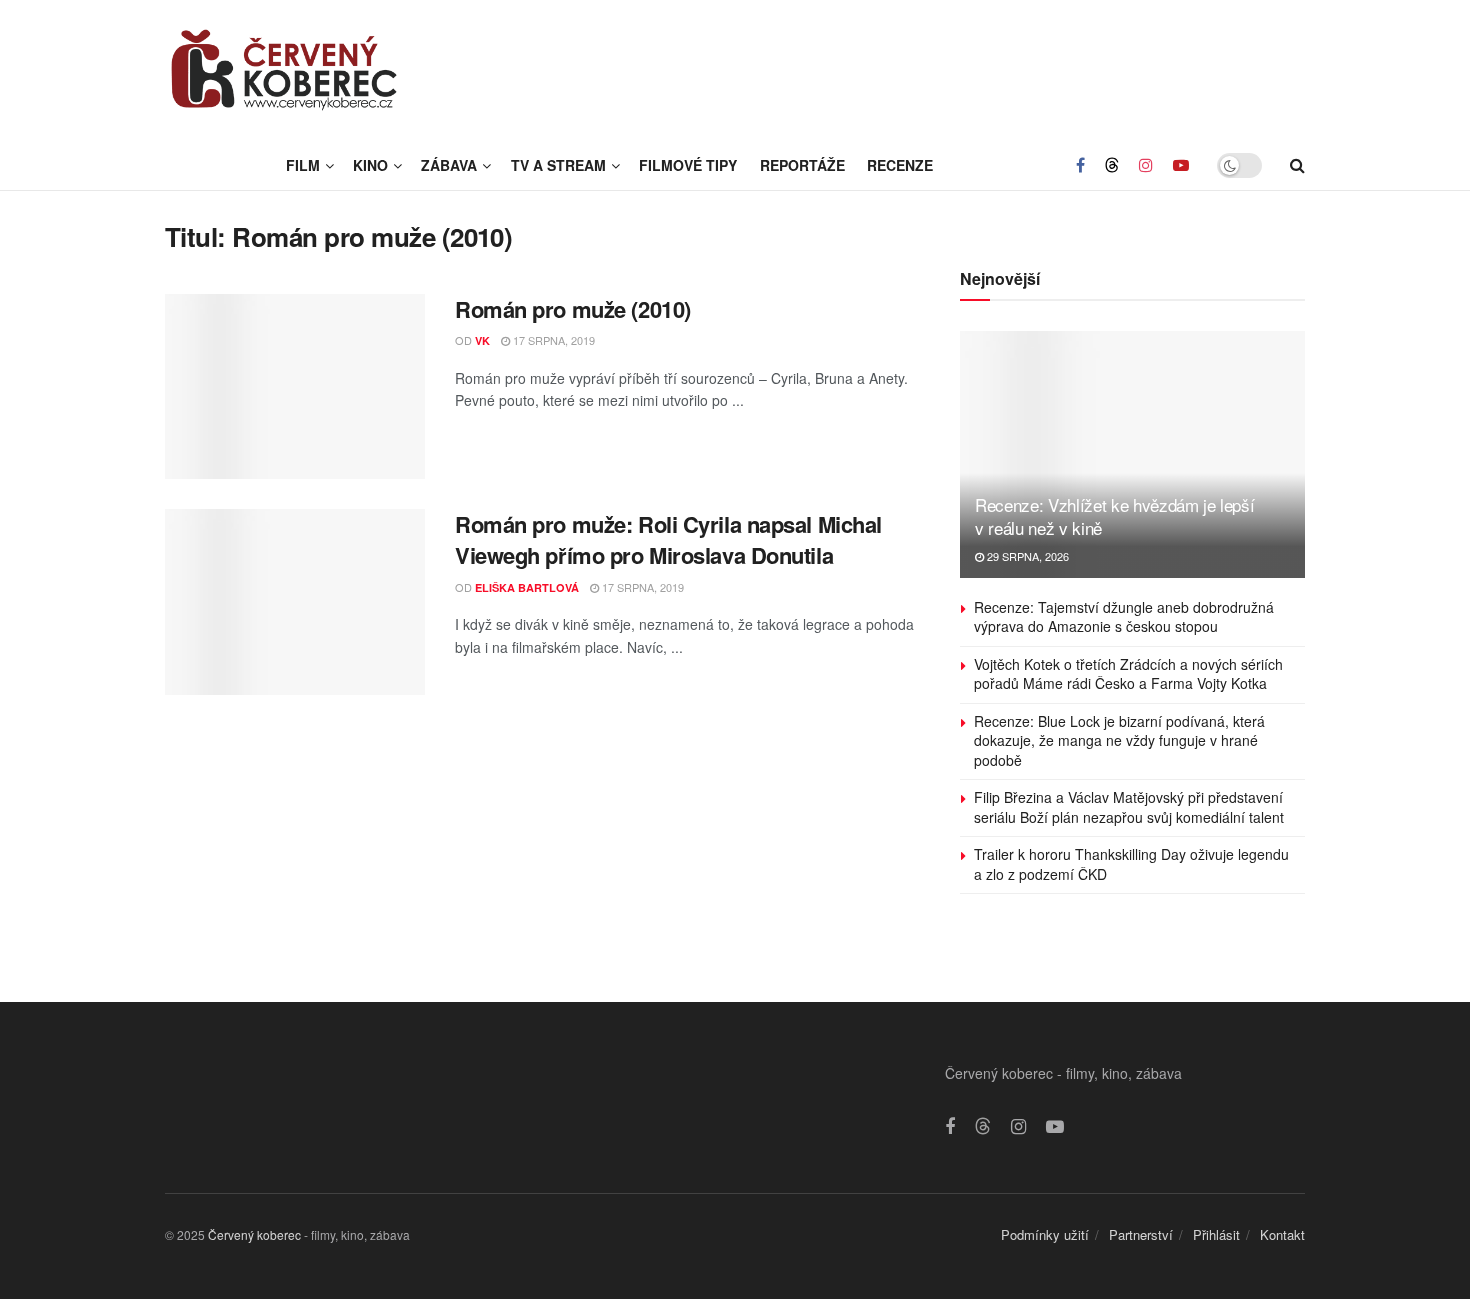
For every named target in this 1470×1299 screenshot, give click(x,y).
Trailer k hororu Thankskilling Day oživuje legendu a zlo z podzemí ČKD (1131, 864)
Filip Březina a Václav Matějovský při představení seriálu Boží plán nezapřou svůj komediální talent (1129, 807)
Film (303, 165)
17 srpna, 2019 (552, 340)
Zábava (449, 165)
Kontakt (1282, 1234)
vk (482, 340)
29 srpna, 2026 (1026, 556)
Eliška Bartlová (527, 587)
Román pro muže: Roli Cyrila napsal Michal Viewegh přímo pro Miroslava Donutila (668, 539)
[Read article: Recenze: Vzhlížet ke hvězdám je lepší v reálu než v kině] (1132, 454)
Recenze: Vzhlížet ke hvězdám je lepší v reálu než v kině (1114, 516)
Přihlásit (1216, 1234)
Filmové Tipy (688, 165)
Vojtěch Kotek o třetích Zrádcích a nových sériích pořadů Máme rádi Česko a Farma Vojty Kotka (1128, 674)
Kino (370, 165)
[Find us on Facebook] (1080, 165)
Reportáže (802, 165)
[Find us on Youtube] (1181, 165)
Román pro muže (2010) (573, 309)
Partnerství (1141, 1234)
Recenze (900, 165)
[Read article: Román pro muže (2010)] (295, 387)
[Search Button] (1297, 165)
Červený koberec (254, 1234)
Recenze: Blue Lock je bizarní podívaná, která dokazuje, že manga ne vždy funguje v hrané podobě (1119, 740)
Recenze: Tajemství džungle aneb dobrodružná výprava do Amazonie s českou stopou (1124, 617)
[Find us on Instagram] (1146, 165)
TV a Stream (558, 165)
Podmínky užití (1045, 1234)
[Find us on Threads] (1112, 165)
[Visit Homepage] (285, 70)
